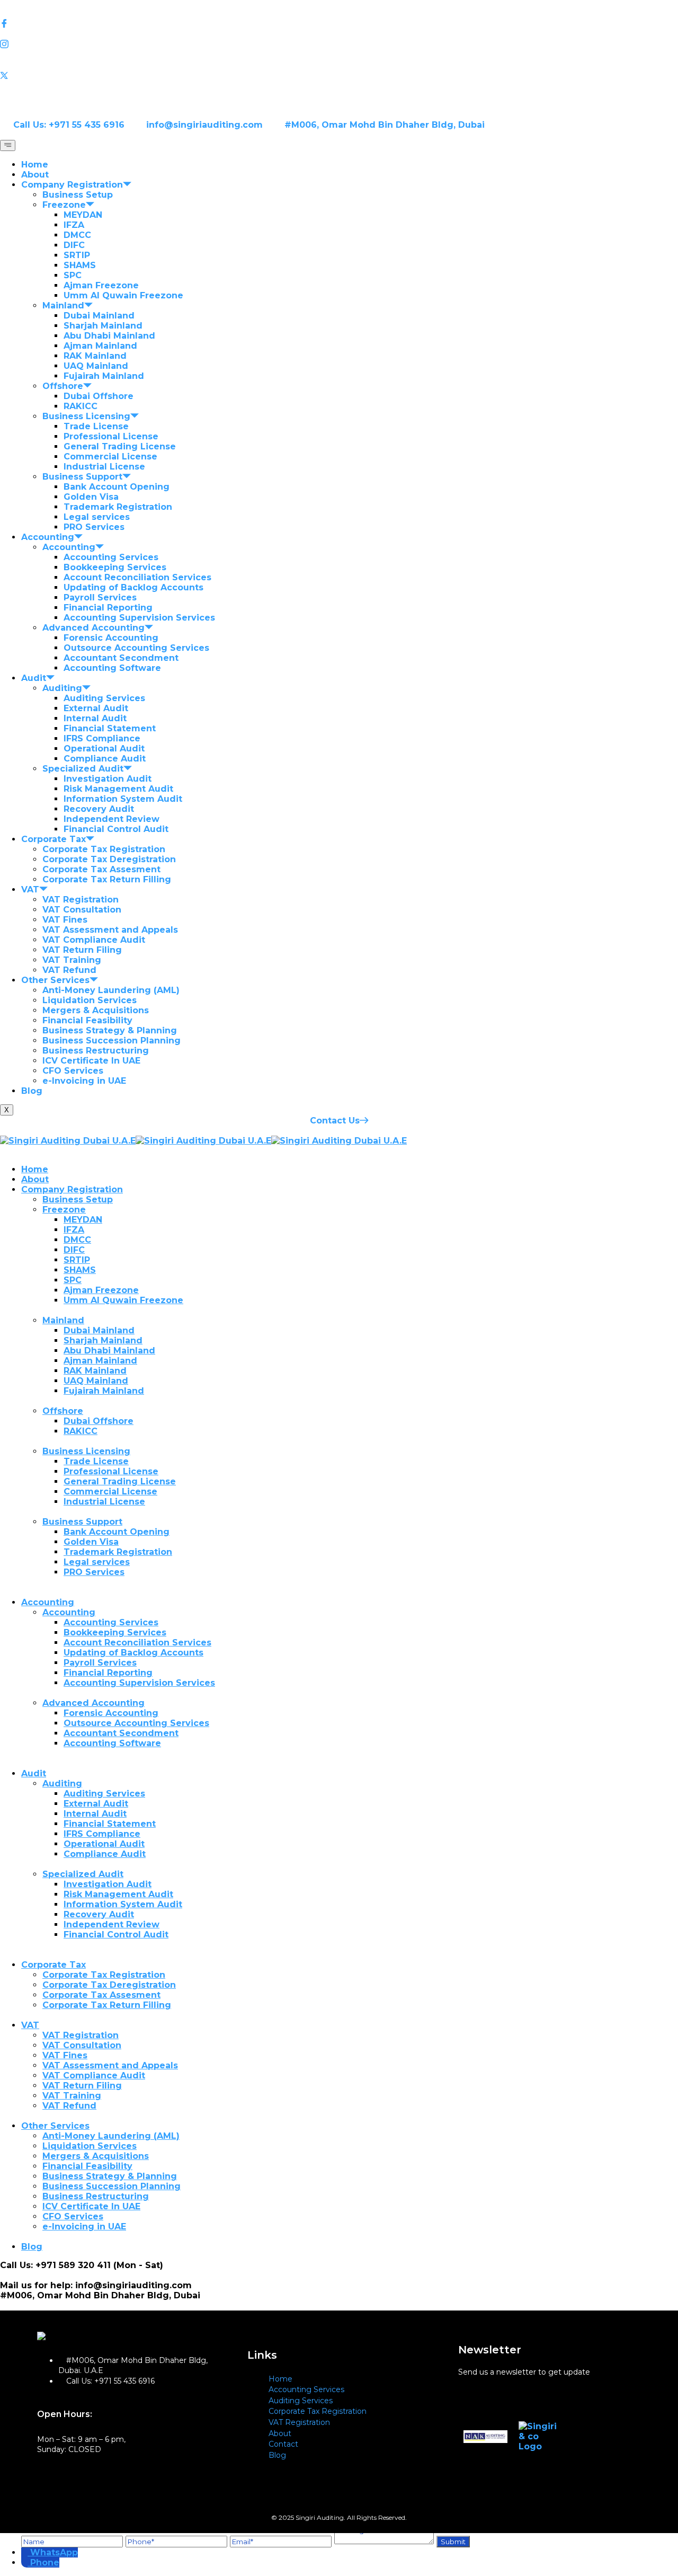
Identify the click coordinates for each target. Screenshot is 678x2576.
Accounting (48, 537)
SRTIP (77, 255)
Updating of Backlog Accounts (133, 587)
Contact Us (335, 1121)
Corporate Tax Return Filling (107, 879)
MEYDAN (83, 215)
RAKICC (81, 406)
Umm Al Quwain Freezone (123, 295)
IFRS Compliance (102, 738)
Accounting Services (111, 557)
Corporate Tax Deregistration (109, 859)
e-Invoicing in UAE (84, 1081)
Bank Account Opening (117, 487)
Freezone (64, 205)
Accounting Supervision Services (139, 618)
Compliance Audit (105, 759)
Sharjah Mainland (103, 326)
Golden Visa (91, 497)
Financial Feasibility (87, 1020)
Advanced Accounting (93, 628)
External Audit (96, 708)
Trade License (96, 426)
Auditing (62, 688)
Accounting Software (112, 668)
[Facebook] (339, 24)
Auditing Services (104, 698)
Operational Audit (104, 749)
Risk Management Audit (118, 789)
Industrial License (104, 467)
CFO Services (73, 1071)
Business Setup (78, 195)
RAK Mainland (95, 356)
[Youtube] (339, 65)
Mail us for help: (36, 2285)
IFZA (74, 225)
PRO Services (94, 527)
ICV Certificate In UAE (91, 1061)
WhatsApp (54, 2552)
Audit (34, 678)
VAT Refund (69, 970)
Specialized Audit (83, 769)
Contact (283, 2444)
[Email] (282, 2541)
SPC (73, 275)
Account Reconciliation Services (137, 577)
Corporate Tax (53, 839)
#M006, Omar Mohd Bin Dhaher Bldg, (87, 2295)
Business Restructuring (96, 1051)
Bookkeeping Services (115, 567)
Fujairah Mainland (104, 376)
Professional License (111, 436)
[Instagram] (339, 45)
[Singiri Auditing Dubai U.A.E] (68, 1141)
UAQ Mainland (96, 366)
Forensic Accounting (111, 638)
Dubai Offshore (99, 396)
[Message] (385, 2541)
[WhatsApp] (26, 2552)
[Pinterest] (339, 86)
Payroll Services (100, 597)
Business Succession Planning (111, 1041)
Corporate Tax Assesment (101, 869)
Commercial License (110, 457)
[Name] (73, 2541)
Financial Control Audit (116, 829)
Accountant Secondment (121, 658)
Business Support (82, 477)
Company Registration (72, 185)
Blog (32, 1091)
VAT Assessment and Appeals (110, 930)
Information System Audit (123, 799)
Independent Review (111, 819)
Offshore (63, 386)
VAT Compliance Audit (94, 940)
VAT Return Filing (82, 950)
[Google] (339, 55)
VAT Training (72, 960)
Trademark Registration (118, 507)
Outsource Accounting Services (136, 648)
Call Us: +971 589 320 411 (55, 2265)
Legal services (97, 517)
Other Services (55, 980)
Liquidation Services (90, 1000)
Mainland (63, 306)
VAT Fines (65, 920)
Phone (45, 2562)
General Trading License (120, 446)
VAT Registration (81, 900)
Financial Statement (110, 728)
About (35, 175)
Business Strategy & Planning (110, 1030)
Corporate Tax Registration (104, 849)
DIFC (74, 245)
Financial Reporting (108, 608)
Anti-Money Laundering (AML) (111, 990)
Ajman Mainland (100, 346)
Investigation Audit (108, 779)
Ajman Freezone (101, 285)
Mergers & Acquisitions (96, 1010)
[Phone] (178, 2541)
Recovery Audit (99, 809)
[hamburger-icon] (8, 145)
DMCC (77, 235)
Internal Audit (95, 718)
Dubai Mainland (99, 316)
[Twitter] (339, 75)
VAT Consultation (82, 910)
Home (35, 165)
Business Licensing (86, 416)
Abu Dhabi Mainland (109, 336)
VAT (30, 889)
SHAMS (80, 265)
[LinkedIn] (339, 34)
